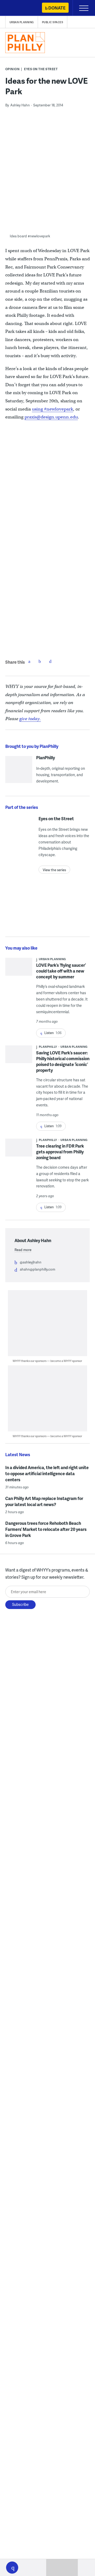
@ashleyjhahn (31, 1262)
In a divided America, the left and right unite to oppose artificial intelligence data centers (47, 1473)
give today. (30, 719)
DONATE (57, 8)
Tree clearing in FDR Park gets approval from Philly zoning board (60, 1152)
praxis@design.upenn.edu (51, 417)
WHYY (20, 8)
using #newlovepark (53, 409)
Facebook (29, 661)
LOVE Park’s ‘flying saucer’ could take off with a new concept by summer (61, 971)
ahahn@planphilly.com (37, 1269)
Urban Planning (22, 22)
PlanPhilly (46, 758)
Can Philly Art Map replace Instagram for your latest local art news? (44, 1501)
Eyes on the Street (41, 69)
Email (50, 661)
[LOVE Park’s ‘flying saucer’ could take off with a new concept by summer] (19, 972)
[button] (12, 2568)
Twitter (40, 661)
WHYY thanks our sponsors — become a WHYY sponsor (47, 1361)
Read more (23, 1250)
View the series (54, 870)
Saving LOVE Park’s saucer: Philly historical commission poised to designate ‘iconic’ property (63, 1061)
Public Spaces (53, 22)
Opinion (13, 69)
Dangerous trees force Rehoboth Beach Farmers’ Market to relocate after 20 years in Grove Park (46, 1529)
